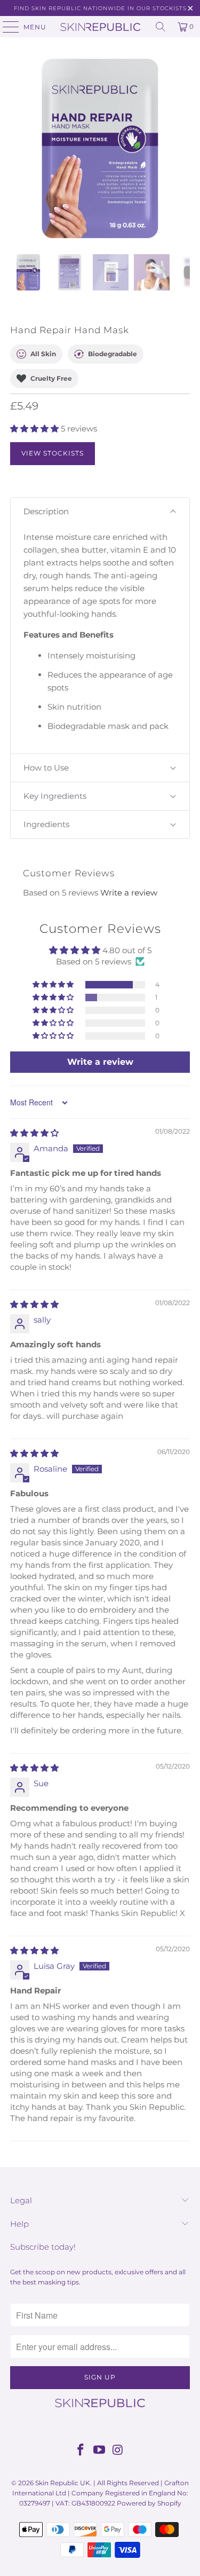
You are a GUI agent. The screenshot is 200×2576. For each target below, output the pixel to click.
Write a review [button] (100, 1062)
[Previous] (18, 148)
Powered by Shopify (149, 2503)
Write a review (129, 893)
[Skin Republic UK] (100, 27)
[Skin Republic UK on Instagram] (118, 2451)
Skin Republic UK (63, 2483)
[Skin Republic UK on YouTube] (100, 2451)
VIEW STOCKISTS (53, 453)
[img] (34, 1133)
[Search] (161, 27)
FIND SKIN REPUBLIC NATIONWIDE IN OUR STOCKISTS (100, 8)
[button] (34, 429)
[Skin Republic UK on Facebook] (81, 2451)
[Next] (182, 148)
